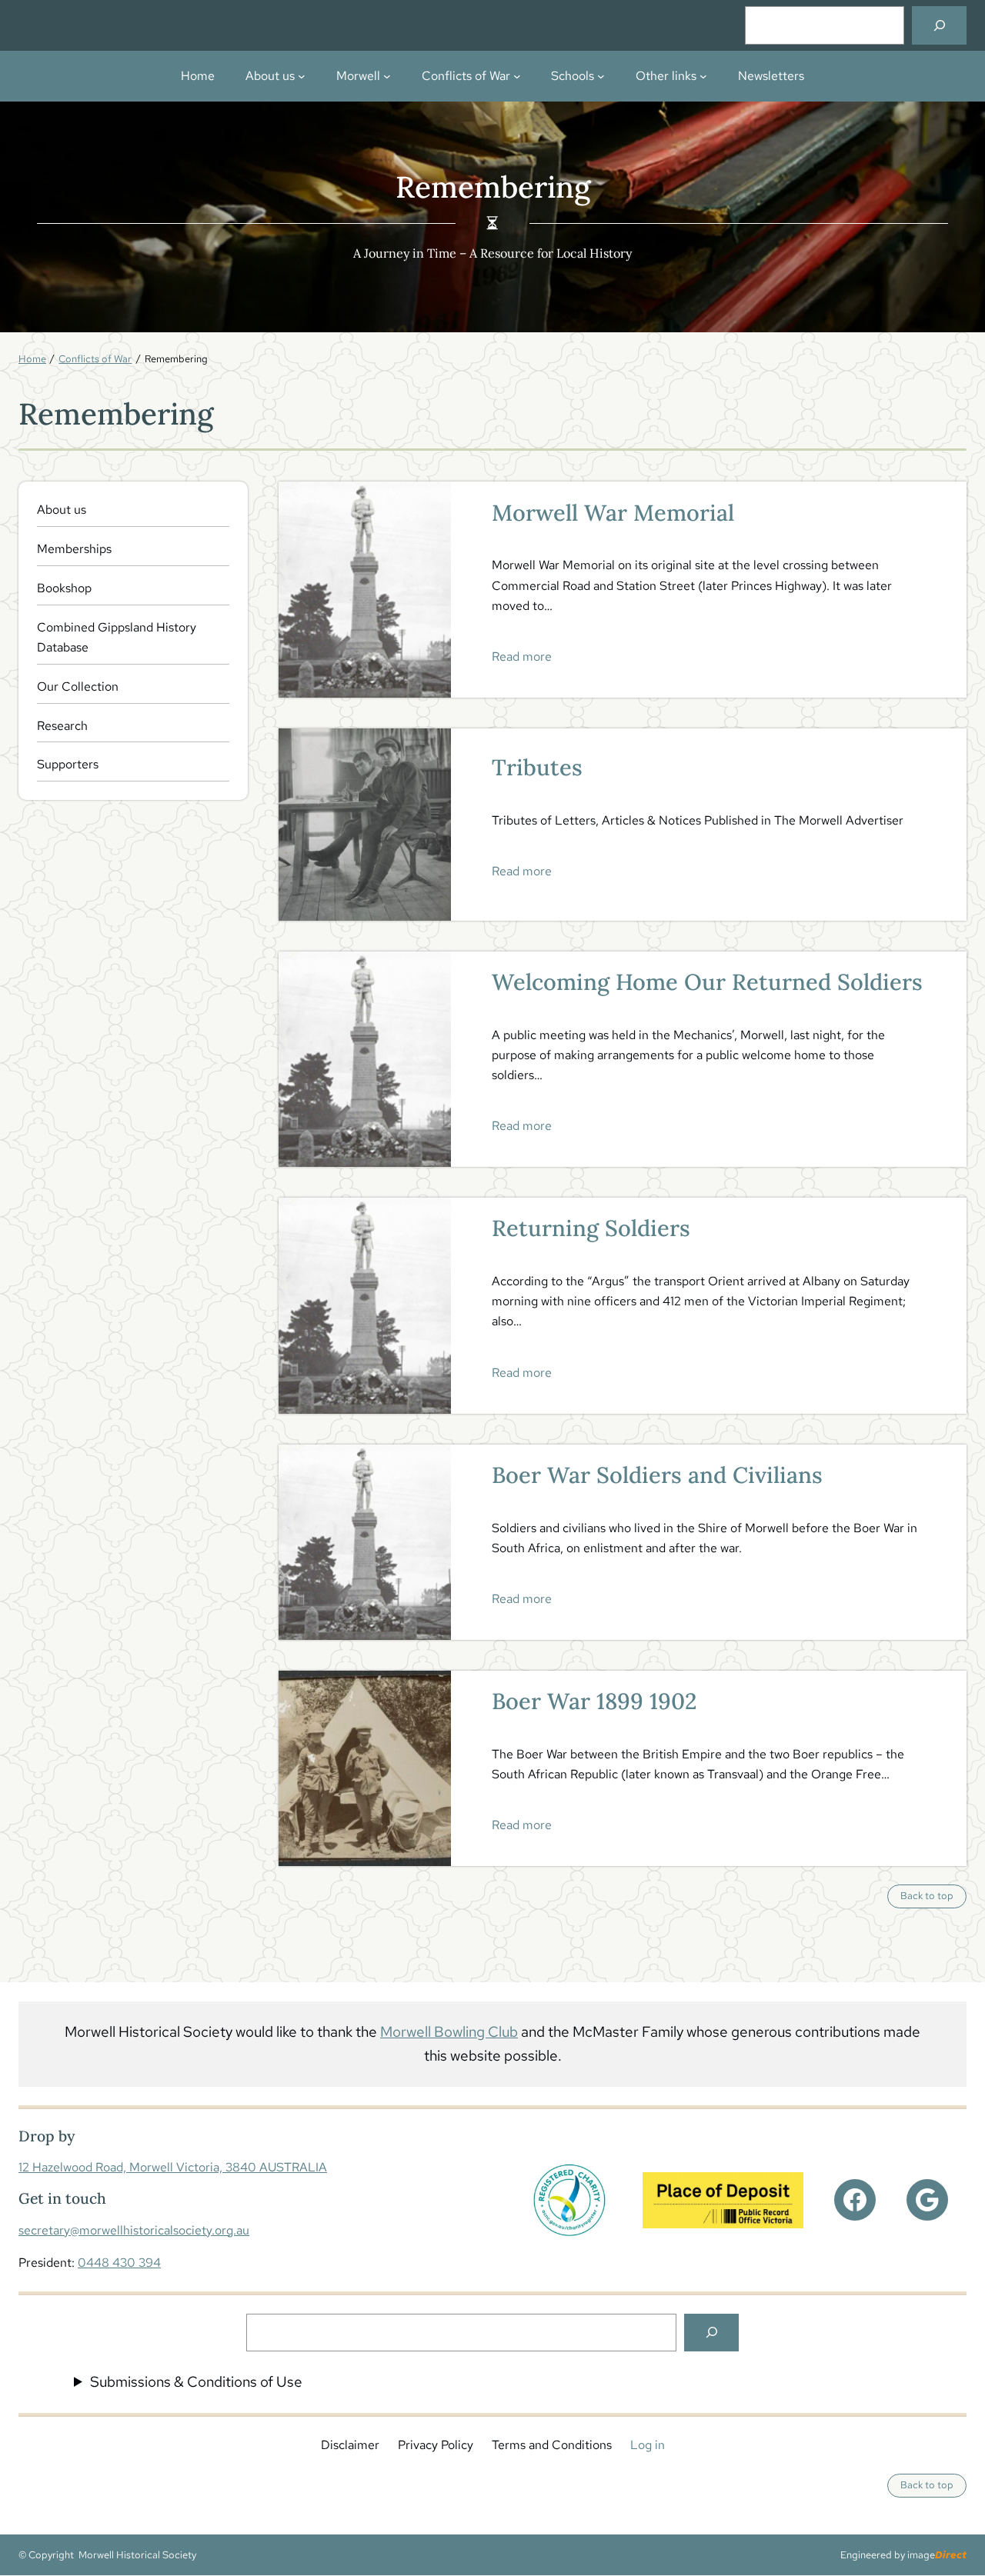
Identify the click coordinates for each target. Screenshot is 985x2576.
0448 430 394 (119, 2263)
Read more (522, 656)
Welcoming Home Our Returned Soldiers (707, 982)
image (937, 2555)
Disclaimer (350, 2445)
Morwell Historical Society (137, 2555)
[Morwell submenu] (387, 76)
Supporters (68, 764)
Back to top (933, 1898)
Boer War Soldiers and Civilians (657, 1475)
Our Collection (78, 686)
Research (62, 726)
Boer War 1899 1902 (594, 1701)
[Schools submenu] (601, 76)
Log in (648, 2445)
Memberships (74, 549)
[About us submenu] (302, 76)
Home (198, 76)
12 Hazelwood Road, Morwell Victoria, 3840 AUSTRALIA (173, 2167)
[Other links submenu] (703, 76)
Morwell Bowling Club (449, 2031)
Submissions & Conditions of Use (196, 2381)
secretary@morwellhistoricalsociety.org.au (134, 2230)
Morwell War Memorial (613, 513)
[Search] (939, 25)
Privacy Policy (436, 2445)
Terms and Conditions (552, 2445)
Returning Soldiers (591, 1228)
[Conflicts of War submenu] (517, 76)
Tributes (537, 768)
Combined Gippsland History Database (117, 637)
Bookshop (64, 588)
